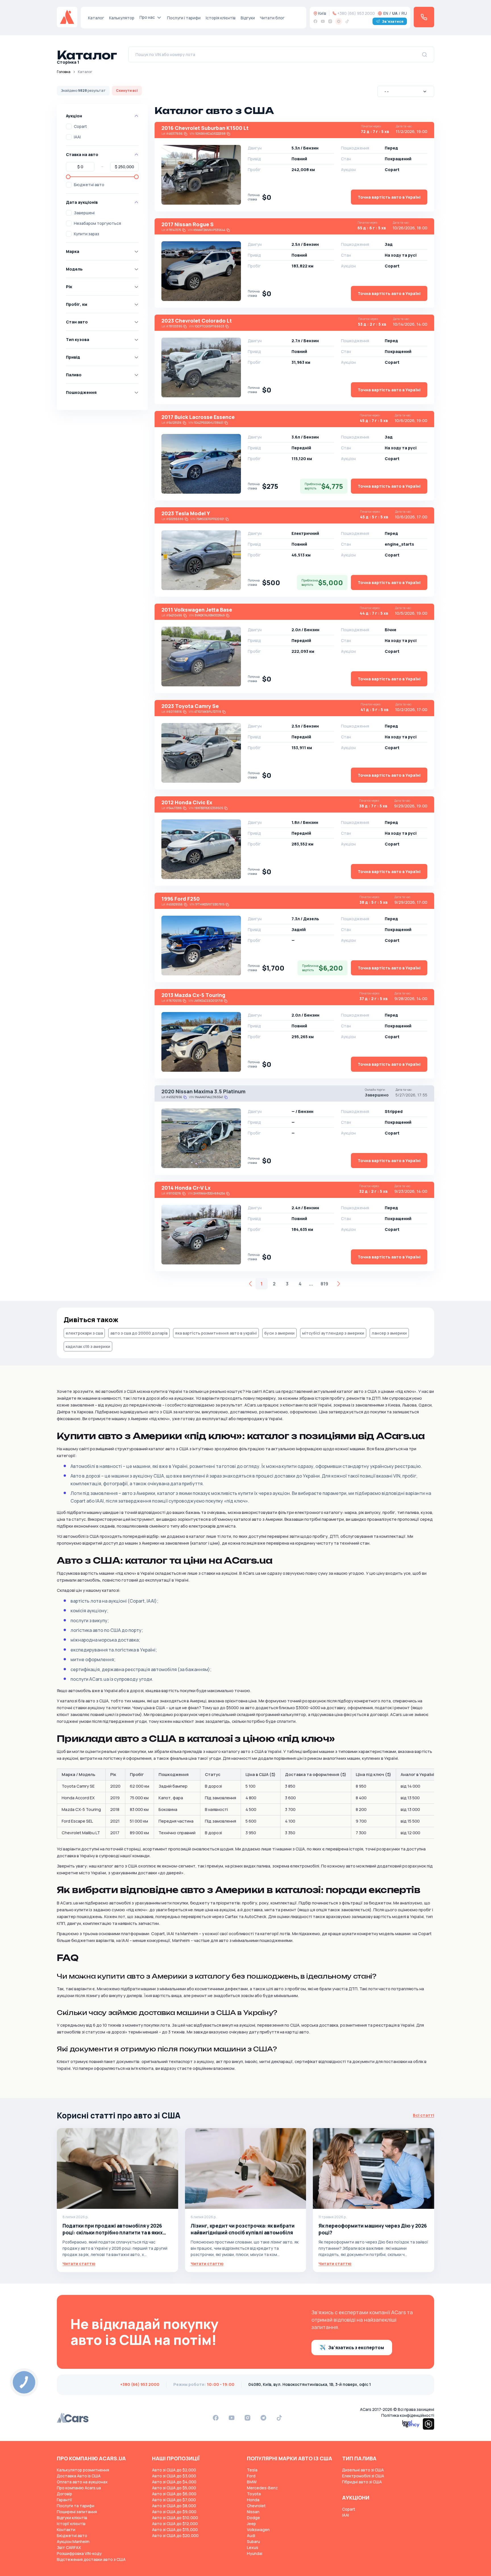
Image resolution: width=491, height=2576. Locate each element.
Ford (251, 2476)
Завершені (84, 213)
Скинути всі (127, 91)
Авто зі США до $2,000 (174, 2470)
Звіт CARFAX (69, 2547)
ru (404, 13)
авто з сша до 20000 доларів (139, 1333)
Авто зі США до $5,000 (174, 2488)
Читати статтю (79, 2264)
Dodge (253, 2518)
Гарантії (65, 2500)
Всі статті (424, 2115)
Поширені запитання (77, 2512)
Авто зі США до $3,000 (174, 2476)
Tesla (252, 2470)
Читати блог (272, 18)
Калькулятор (122, 18)
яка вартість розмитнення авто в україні (216, 1333)
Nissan (253, 2512)
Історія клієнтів (221, 18)
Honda (253, 2500)
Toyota (254, 2494)
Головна (64, 72)
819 (324, 1284)
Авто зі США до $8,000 (174, 2506)
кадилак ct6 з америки (88, 1346)
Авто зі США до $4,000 (174, 2482)
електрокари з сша (84, 1333)
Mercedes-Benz (262, 2488)
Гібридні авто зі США (362, 2482)
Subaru (253, 2541)
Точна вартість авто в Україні (389, 197)
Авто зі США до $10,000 (175, 2518)
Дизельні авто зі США (363, 2470)
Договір (65, 2494)
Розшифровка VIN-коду (79, 2553)
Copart (80, 126)
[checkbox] (69, 126)
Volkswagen (258, 2530)
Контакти (66, 2530)
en (386, 13)
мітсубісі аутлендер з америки (333, 1333)
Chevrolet (256, 2506)
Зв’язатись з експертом (356, 2348)
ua (395, 13)
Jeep (251, 2524)
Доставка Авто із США (79, 2476)
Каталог (96, 18)
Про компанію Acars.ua (79, 2488)
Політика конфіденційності (408, 2415)
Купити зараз (87, 234)
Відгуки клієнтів (72, 2518)
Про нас (147, 17)
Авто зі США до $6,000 (174, 2494)
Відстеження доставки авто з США (91, 2559)
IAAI (77, 137)
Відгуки (248, 18)
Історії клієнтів (71, 2524)
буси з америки (279, 1333)
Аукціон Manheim (73, 2541)
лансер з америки (389, 1333)
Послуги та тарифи (76, 2506)
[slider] (68, 177)
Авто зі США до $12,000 (175, 2524)
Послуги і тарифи (184, 18)
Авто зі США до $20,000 (175, 2536)
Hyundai (255, 2553)
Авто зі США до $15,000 (175, 2530)
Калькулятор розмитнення (83, 2470)
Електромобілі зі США (363, 2476)
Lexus (253, 2547)
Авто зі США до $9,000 (174, 2512)
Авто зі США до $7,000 (174, 2500)
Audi (251, 2536)
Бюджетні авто (89, 185)
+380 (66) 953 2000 (356, 13)
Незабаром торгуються (97, 223)
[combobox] (406, 91)
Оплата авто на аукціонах (82, 2482)
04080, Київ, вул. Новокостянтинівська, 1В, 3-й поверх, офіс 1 (310, 2384)
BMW (252, 2482)
